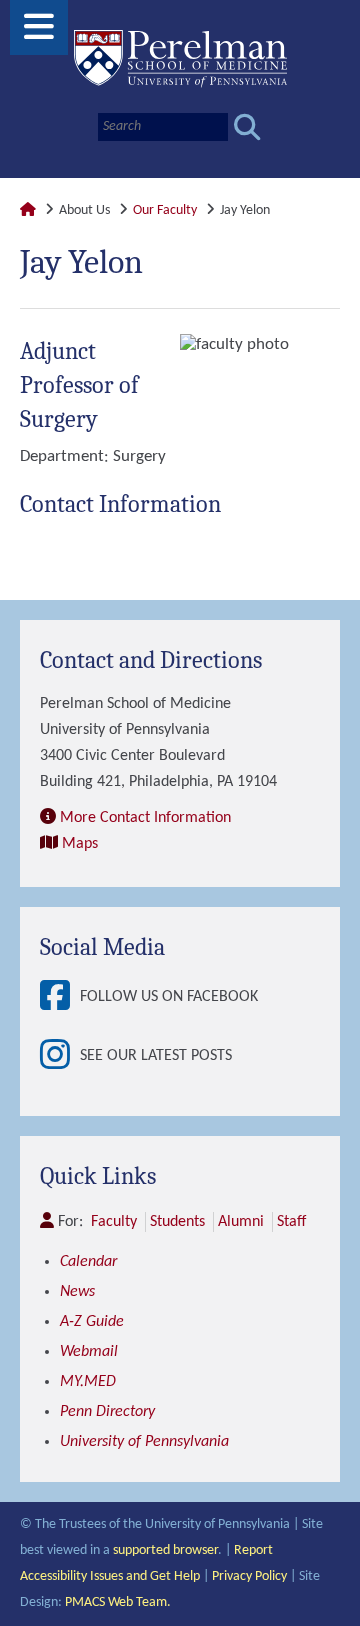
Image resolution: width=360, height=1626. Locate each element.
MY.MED (88, 1382)
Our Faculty (165, 210)
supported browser (165, 1550)
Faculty (114, 1222)
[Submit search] (247, 127)
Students (177, 1222)
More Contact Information (145, 818)
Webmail (89, 1352)
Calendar (88, 1262)
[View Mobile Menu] (39, 34)
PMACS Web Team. (118, 1602)
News (77, 1292)
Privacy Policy (249, 1576)
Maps (80, 844)
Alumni (241, 1222)
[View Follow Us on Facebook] (60, 997)
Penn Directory (107, 1412)
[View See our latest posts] (60, 1056)
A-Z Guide (92, 1322)
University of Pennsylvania (144, 1442)
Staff (291, 1222)
